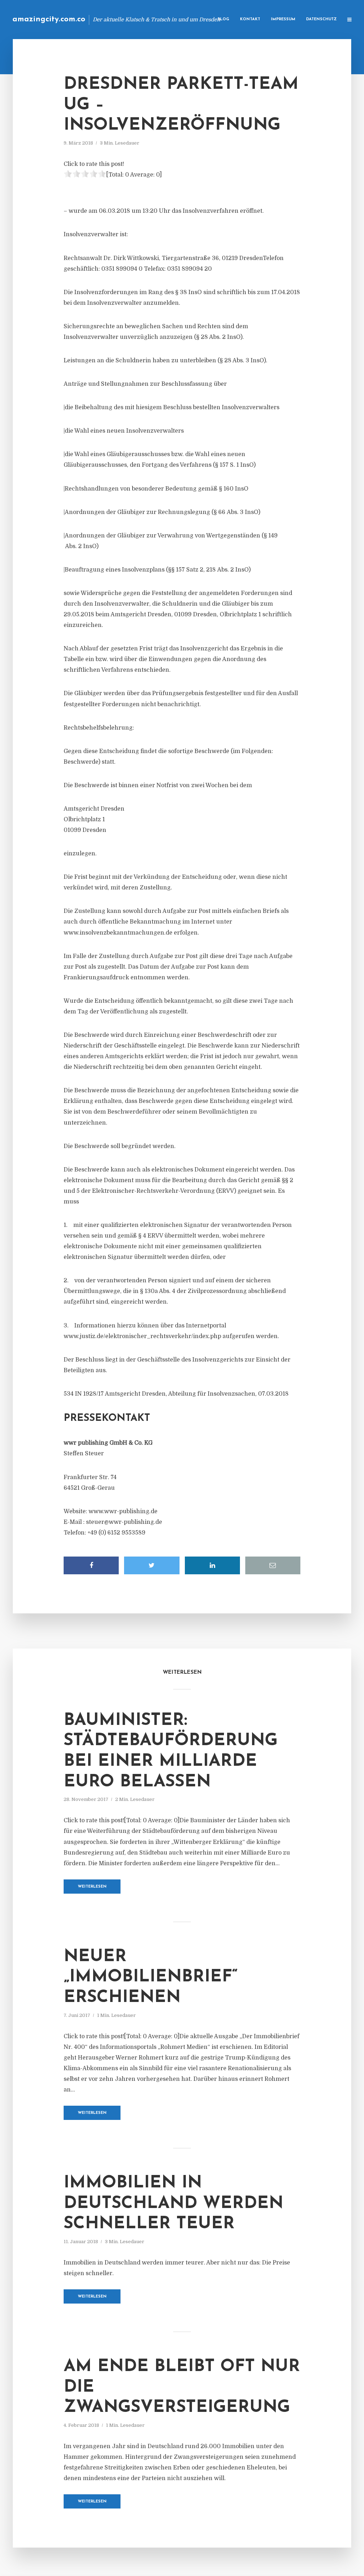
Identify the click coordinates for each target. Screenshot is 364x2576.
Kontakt (250, 19)
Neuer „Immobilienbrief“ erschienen (151, 1977)
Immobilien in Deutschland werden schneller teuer (173, 2204)
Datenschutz (321, 19)
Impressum (283, 19)
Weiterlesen (92, 1887)
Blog (223, 19)
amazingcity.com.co (49, 19)
